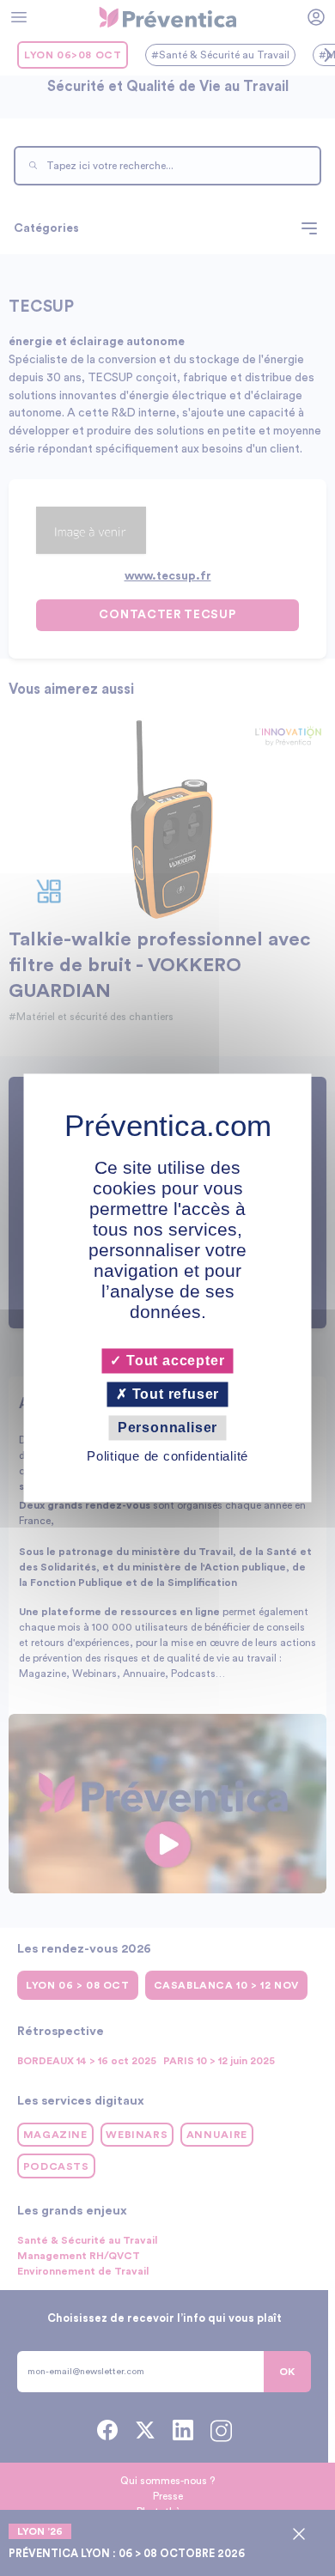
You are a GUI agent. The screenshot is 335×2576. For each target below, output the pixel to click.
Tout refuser (174, 1394)
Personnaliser (167, 1428)
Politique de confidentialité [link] (167, 1457)
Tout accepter (173, 1361)
